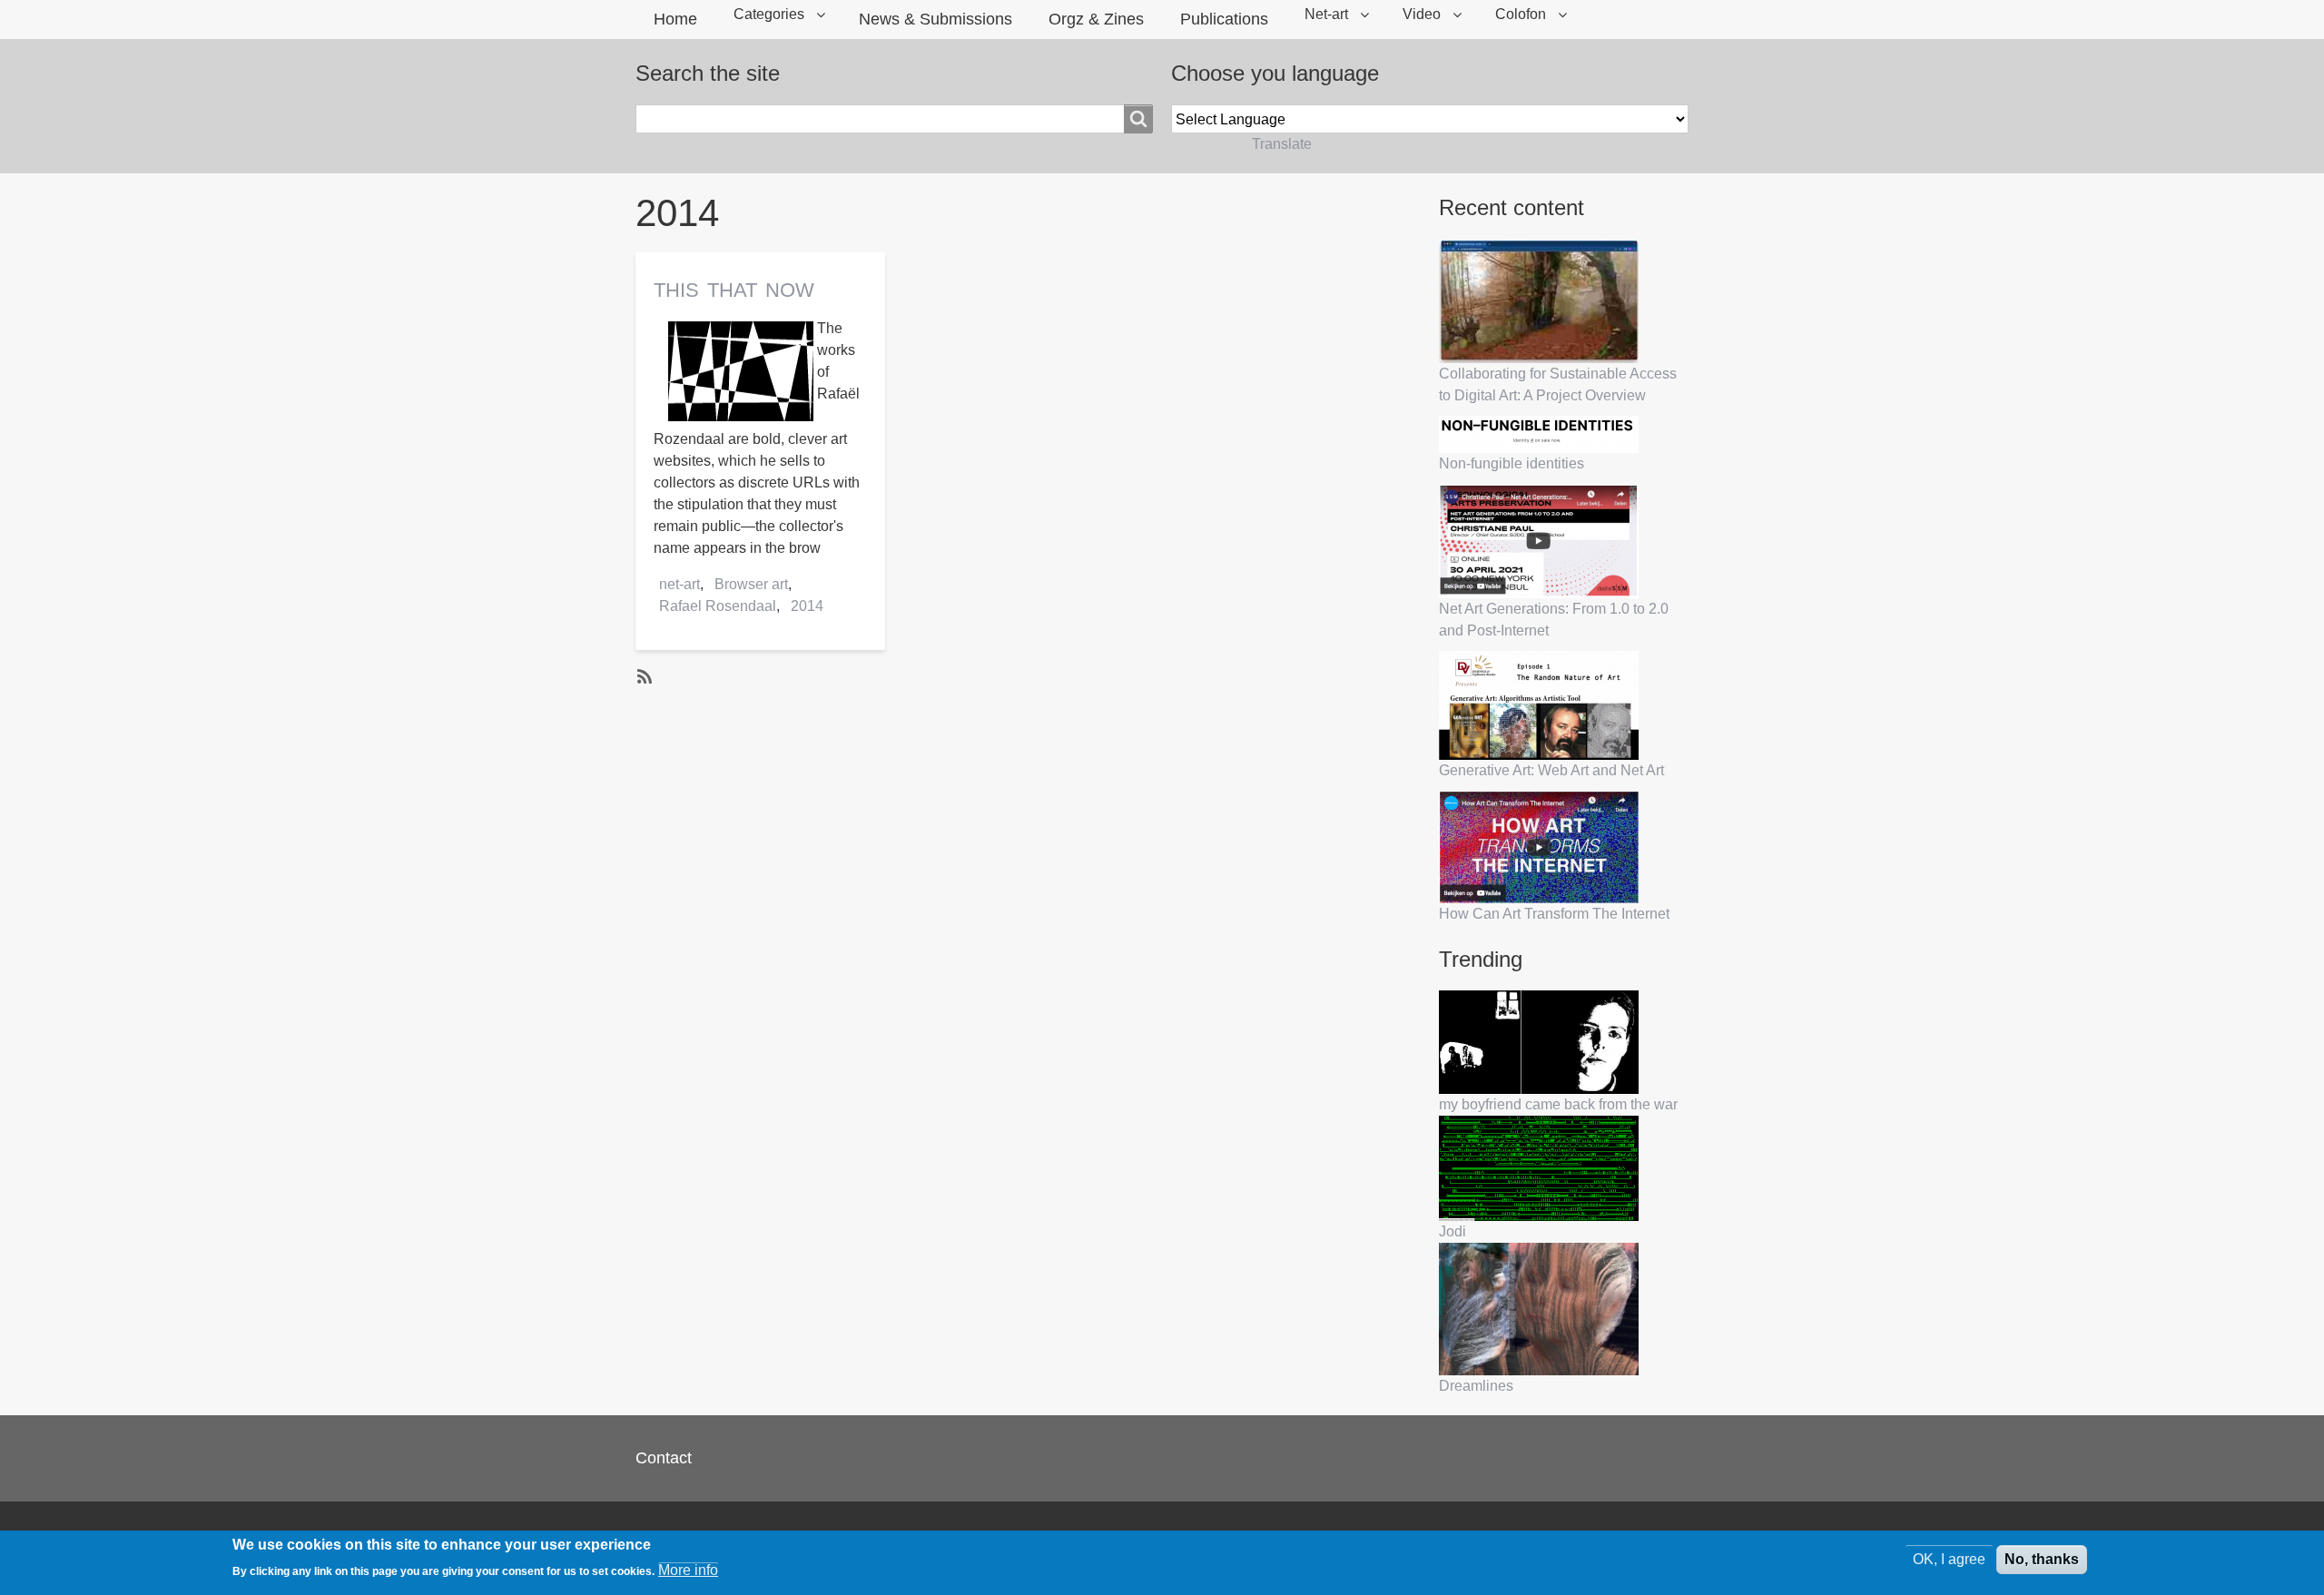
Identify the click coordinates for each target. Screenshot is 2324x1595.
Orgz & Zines (1096, 19)
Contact (664, 1458)
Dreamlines (1476, 1386)
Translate (1282, 144)
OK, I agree (1949, 1559)
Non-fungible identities (1512, 463)
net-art (679, 584)
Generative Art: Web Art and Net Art (1551, 770)
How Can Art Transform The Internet (1554, 914)
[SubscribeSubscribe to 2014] (643, 675)
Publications (1224, 19)
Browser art (751, 584)
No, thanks (2042, 1559)
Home (675, 19)
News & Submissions (936, 19)
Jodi (1452, 1231)
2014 (807, 606)
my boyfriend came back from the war (1558, 1104)
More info (688, 1570)
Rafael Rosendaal (718, 606)
